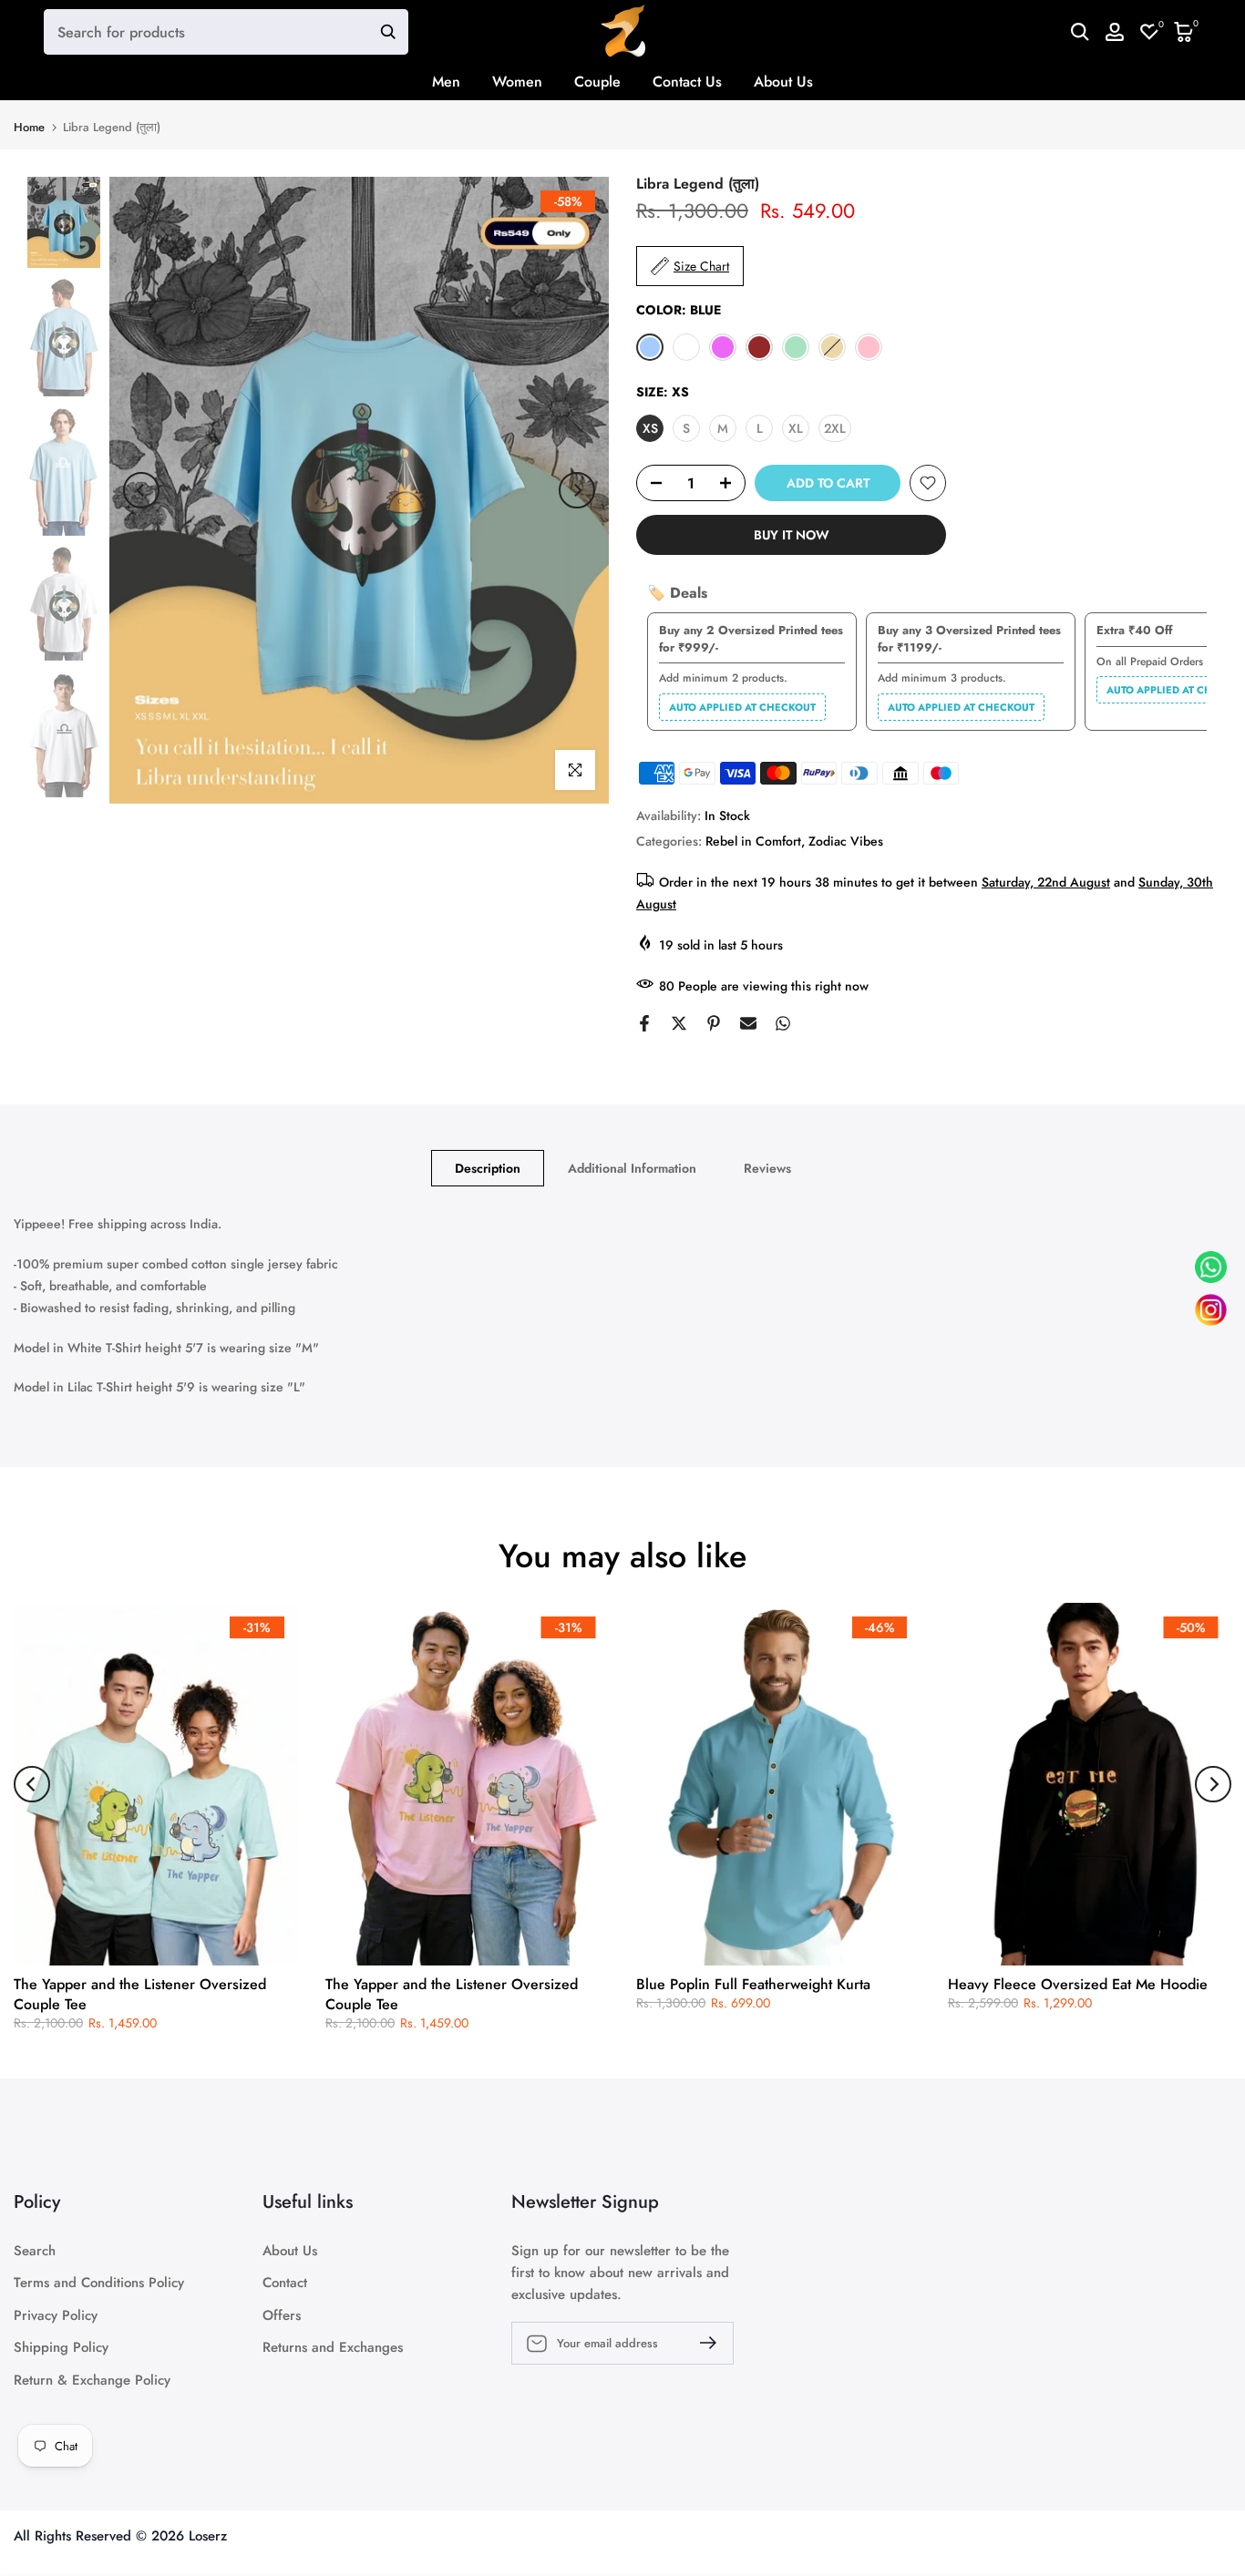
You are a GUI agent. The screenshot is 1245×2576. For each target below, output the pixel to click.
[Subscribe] (701, 2343)
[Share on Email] (748, 1023)
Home (29, 127)
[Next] (577, 490)
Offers (282, 2316)
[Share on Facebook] (644, 1023)
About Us (783, 82)
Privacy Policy (56, 2316)
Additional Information (632, 1168)
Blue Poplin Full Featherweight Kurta (753, 1984)
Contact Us (687, 82)
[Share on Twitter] (679, 1023)
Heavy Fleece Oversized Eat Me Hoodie (1078, 1984)
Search (35, 2251)
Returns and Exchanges (333, 2348)
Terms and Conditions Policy (99, 2283)
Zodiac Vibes (846, 841)
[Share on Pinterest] (714, 1023)
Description (488, 1168)
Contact (285, 2283)
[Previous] (141, 490)
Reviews (767, 1168)
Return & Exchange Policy (92, 2381)
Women (517, 82)
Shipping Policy (61, 2348)
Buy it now (792, 535)
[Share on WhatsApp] (783, 1023)
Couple (597, 82)
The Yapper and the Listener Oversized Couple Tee (140, 1994)
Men (446, 82)
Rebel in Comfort (753, 841)
